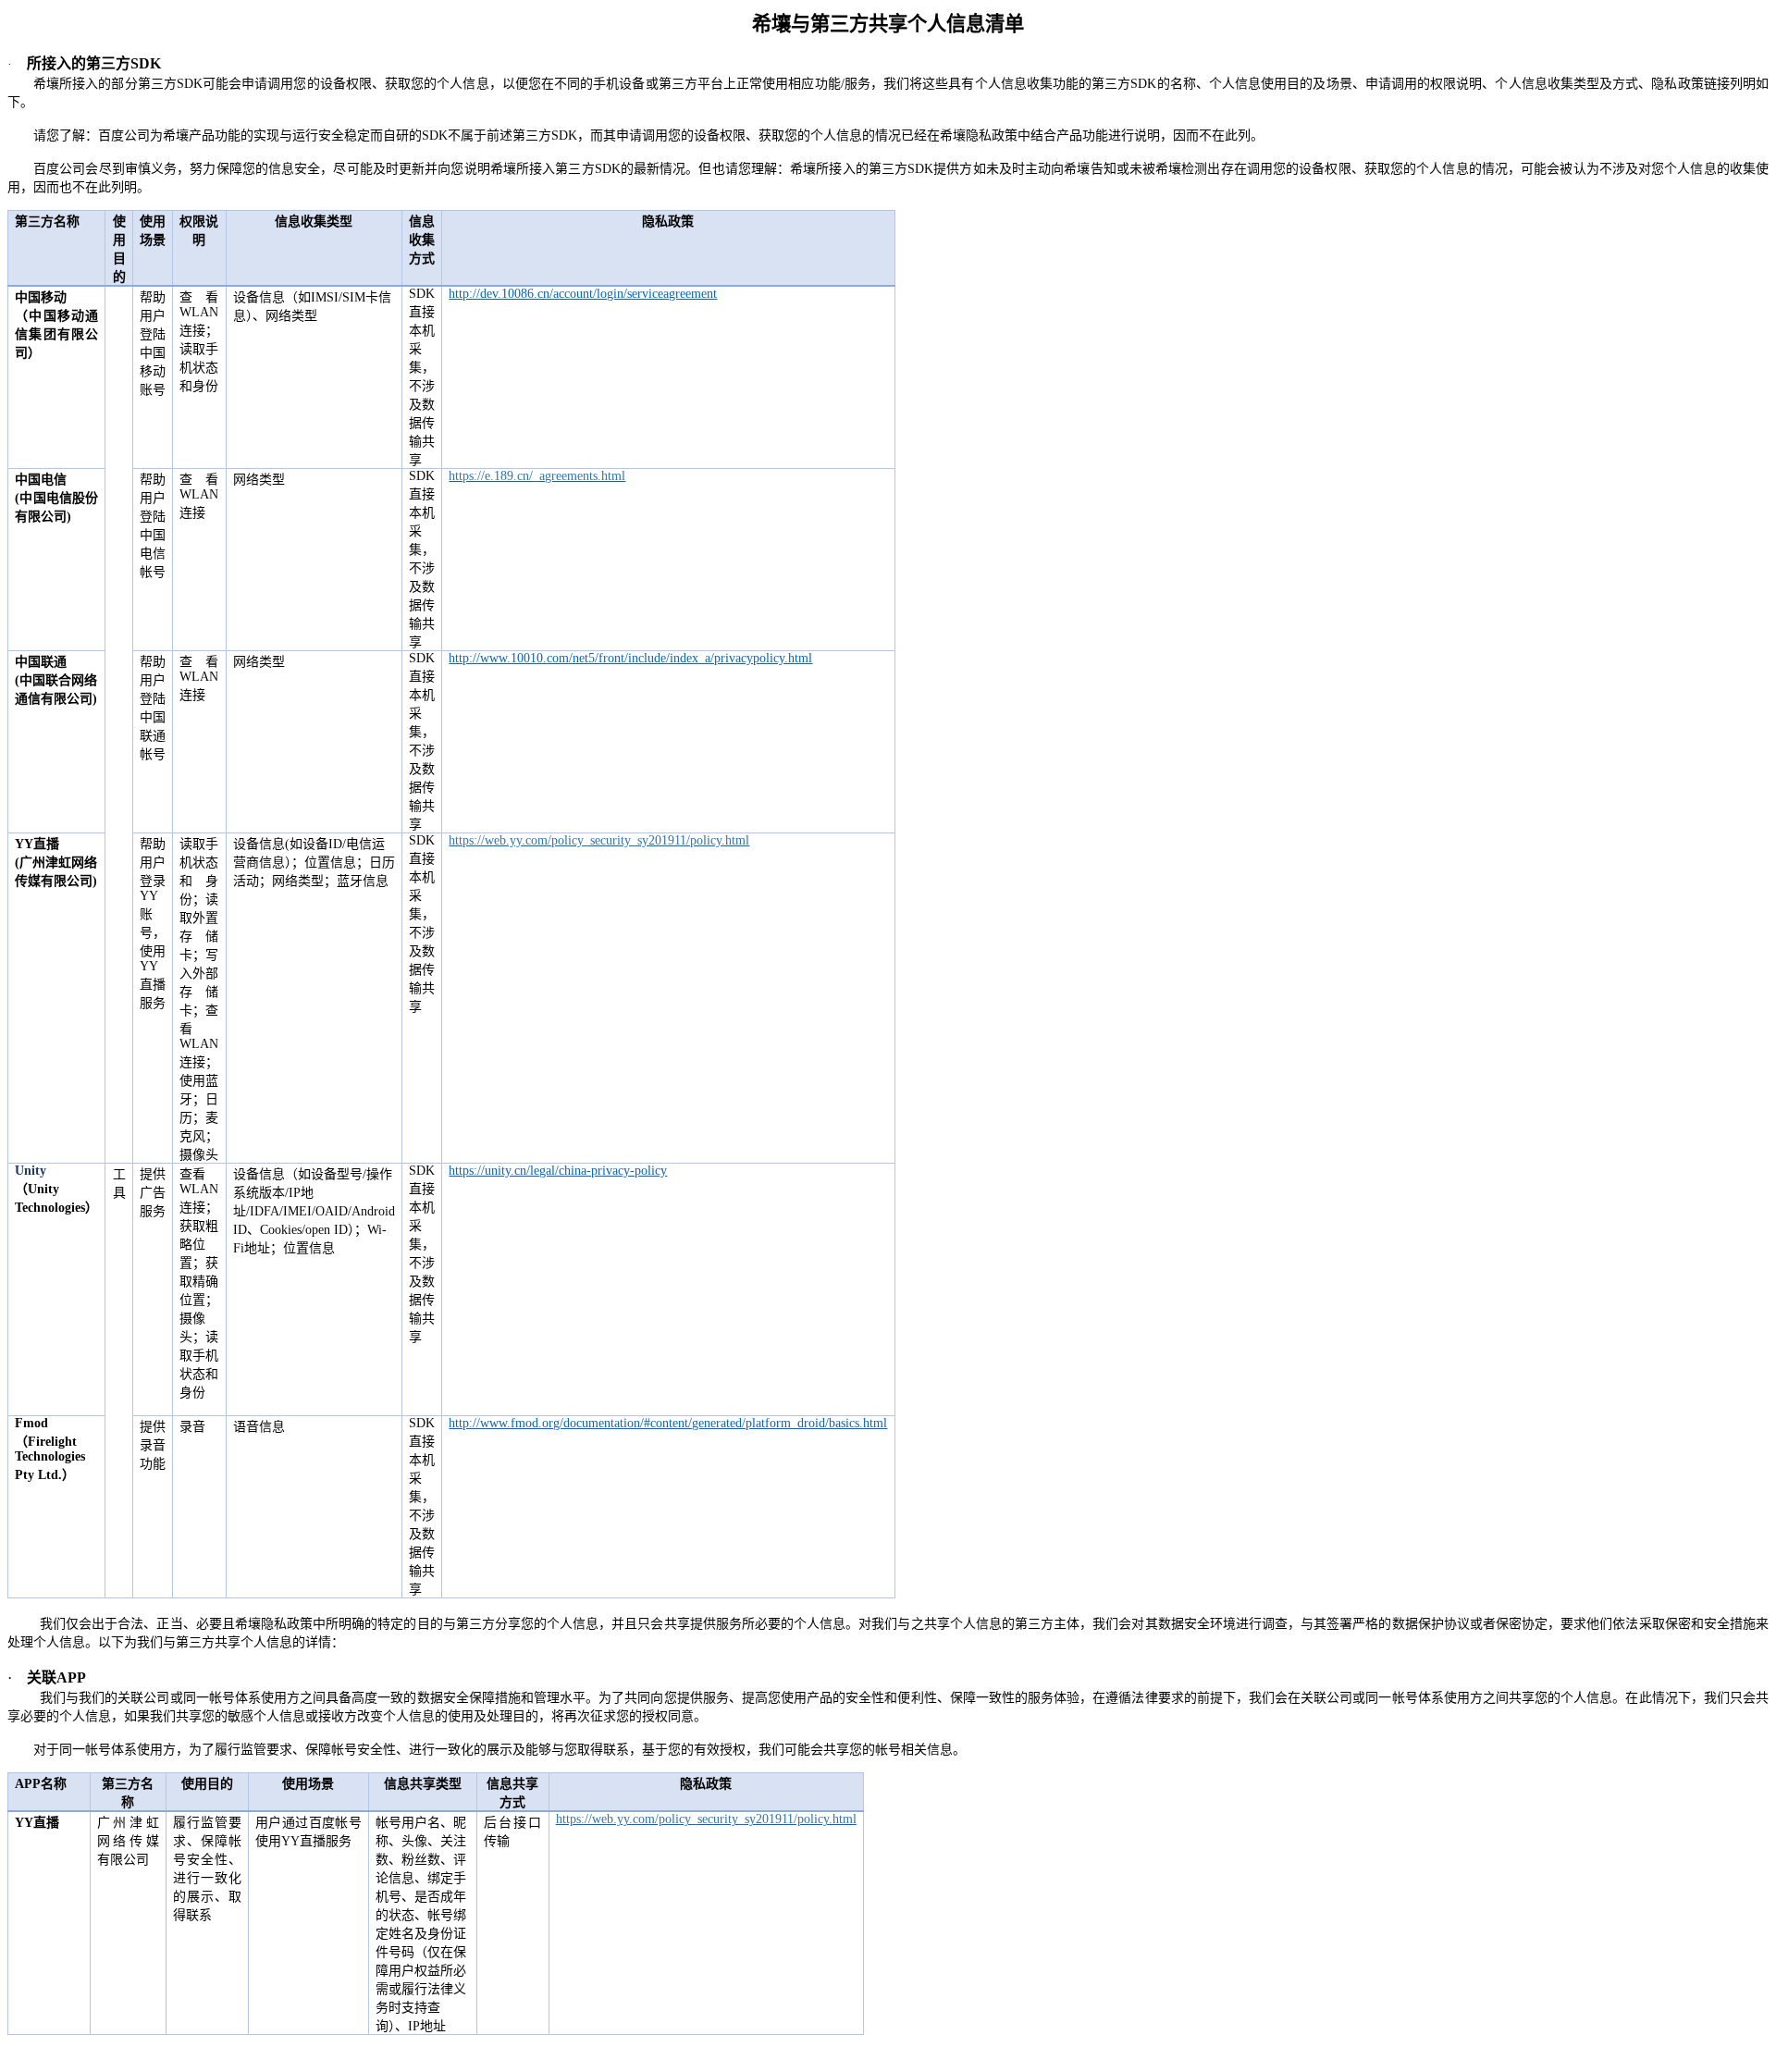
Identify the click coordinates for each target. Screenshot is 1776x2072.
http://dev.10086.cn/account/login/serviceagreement (583, 294)
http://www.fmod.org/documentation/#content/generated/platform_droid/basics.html (668, 1423)
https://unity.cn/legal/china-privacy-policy (558, 1171)
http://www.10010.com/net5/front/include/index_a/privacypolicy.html (630, 658)
